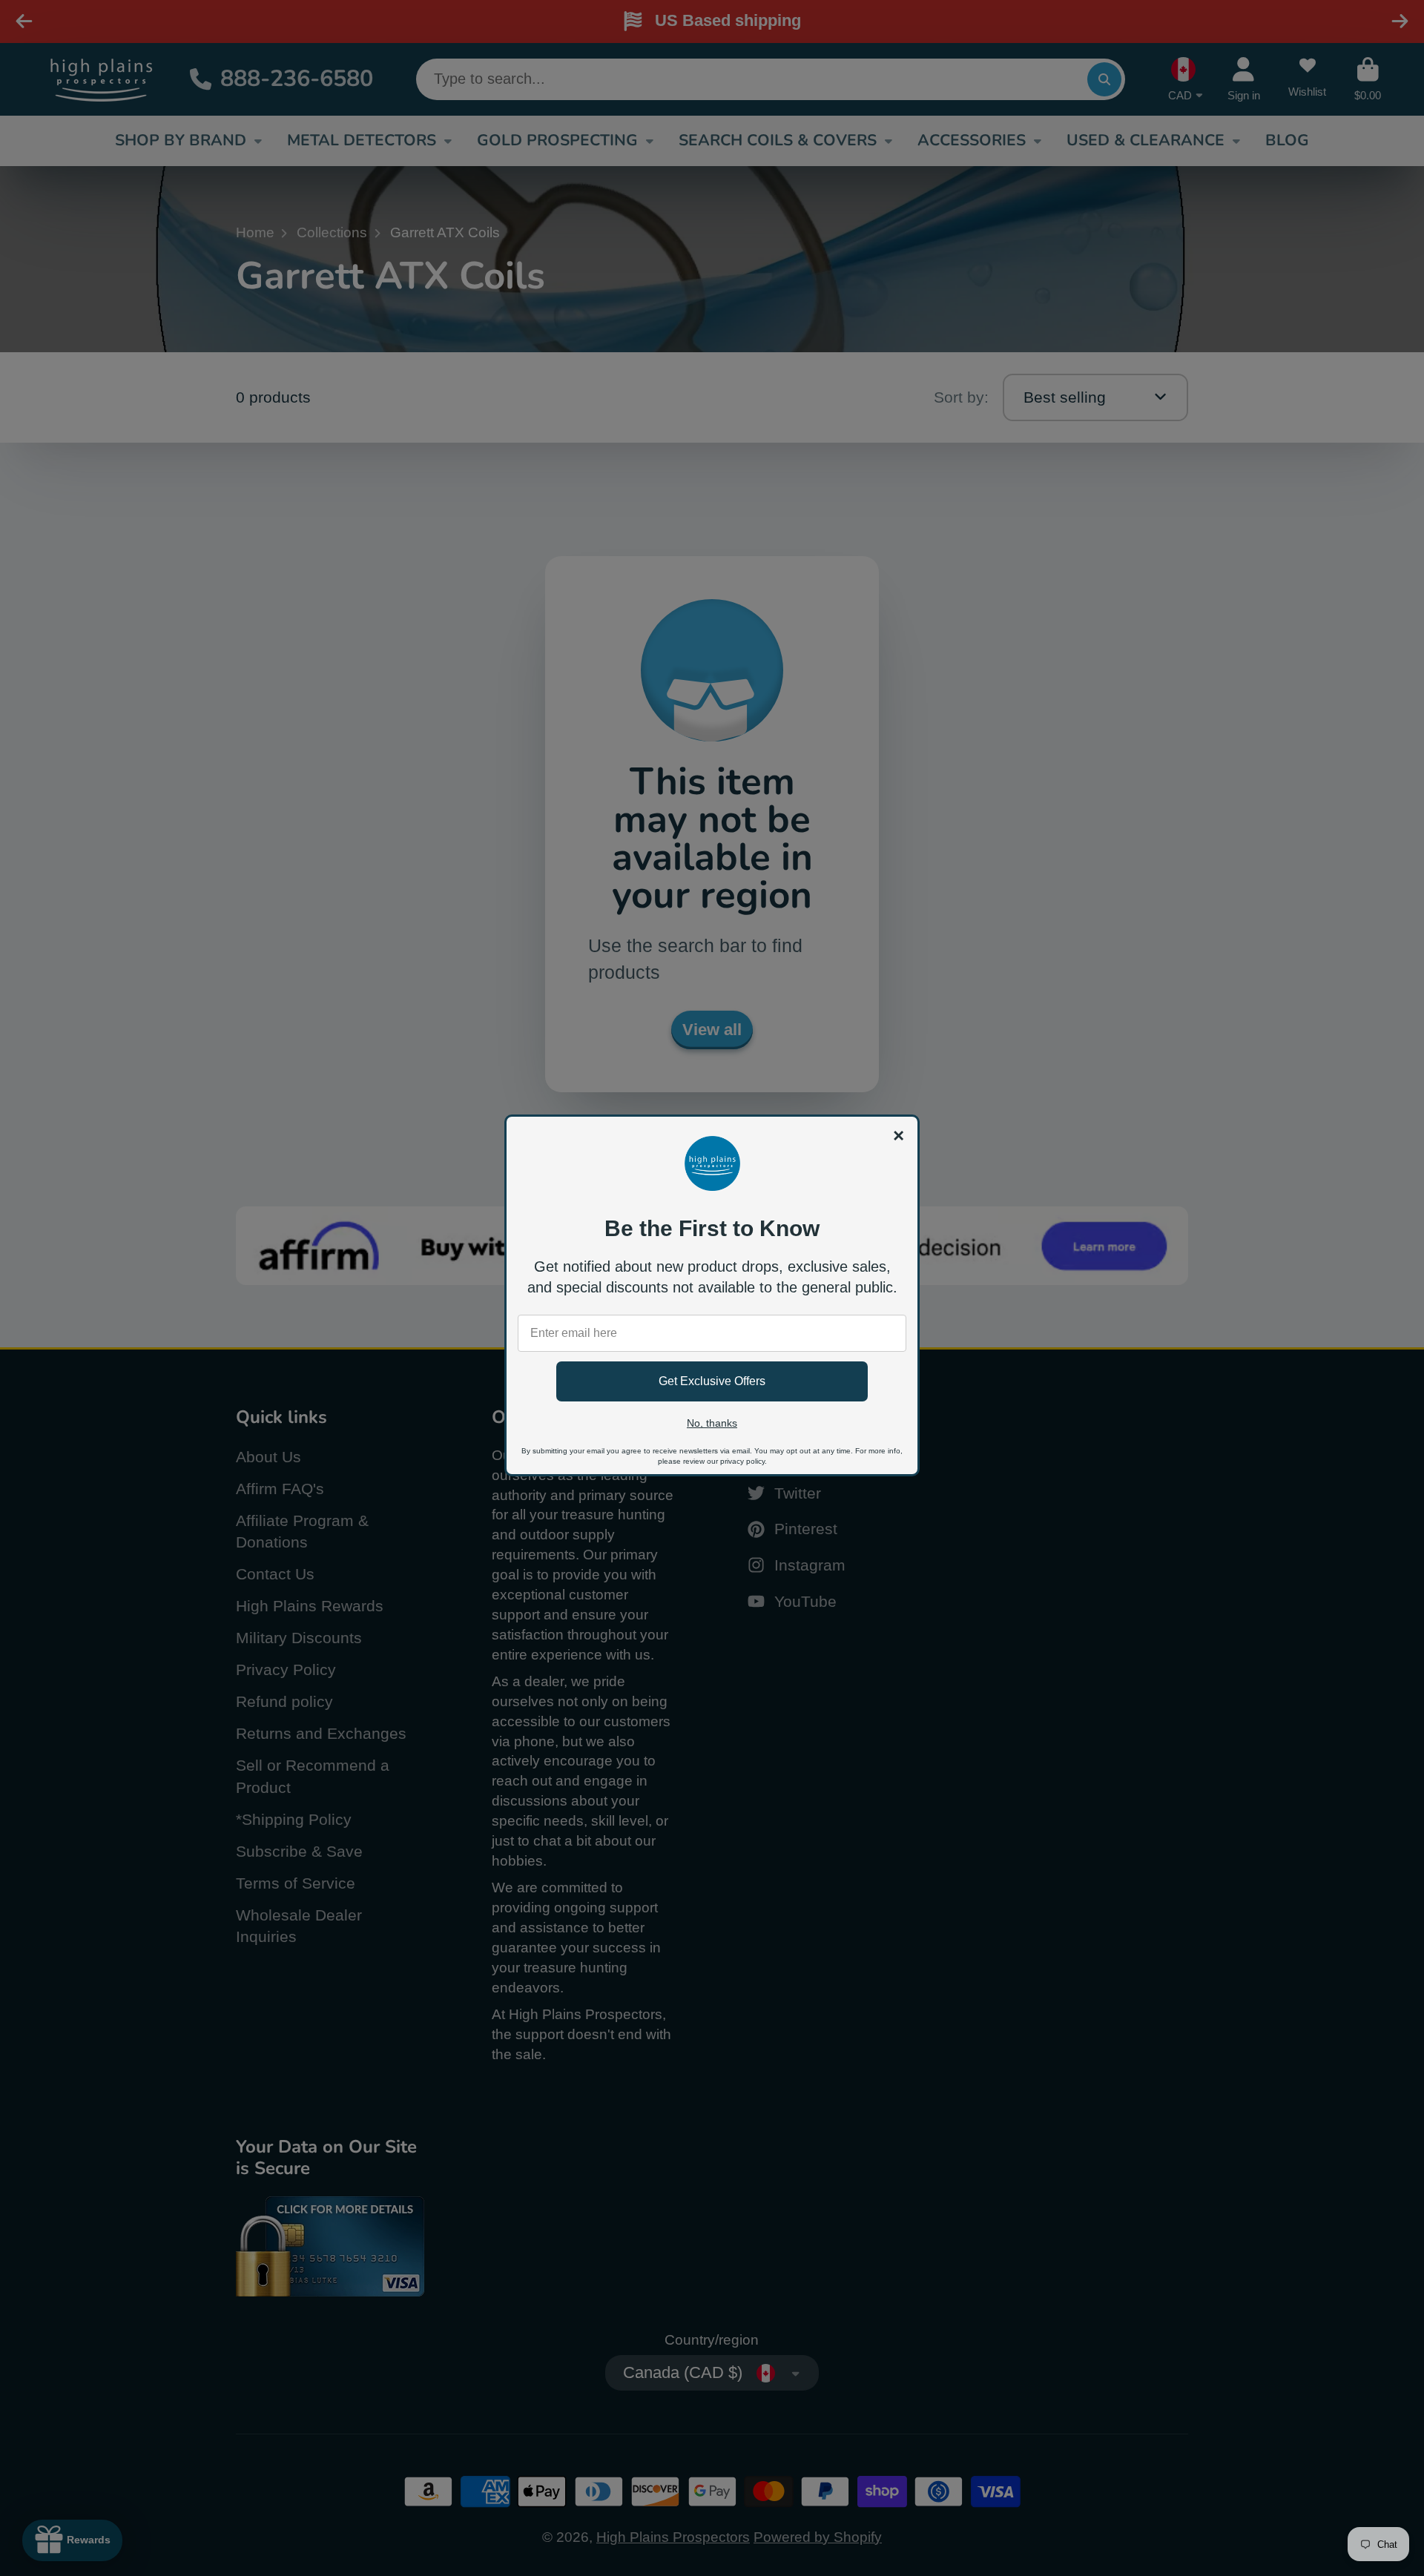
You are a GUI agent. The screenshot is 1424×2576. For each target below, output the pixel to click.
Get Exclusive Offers (712, 1381)
